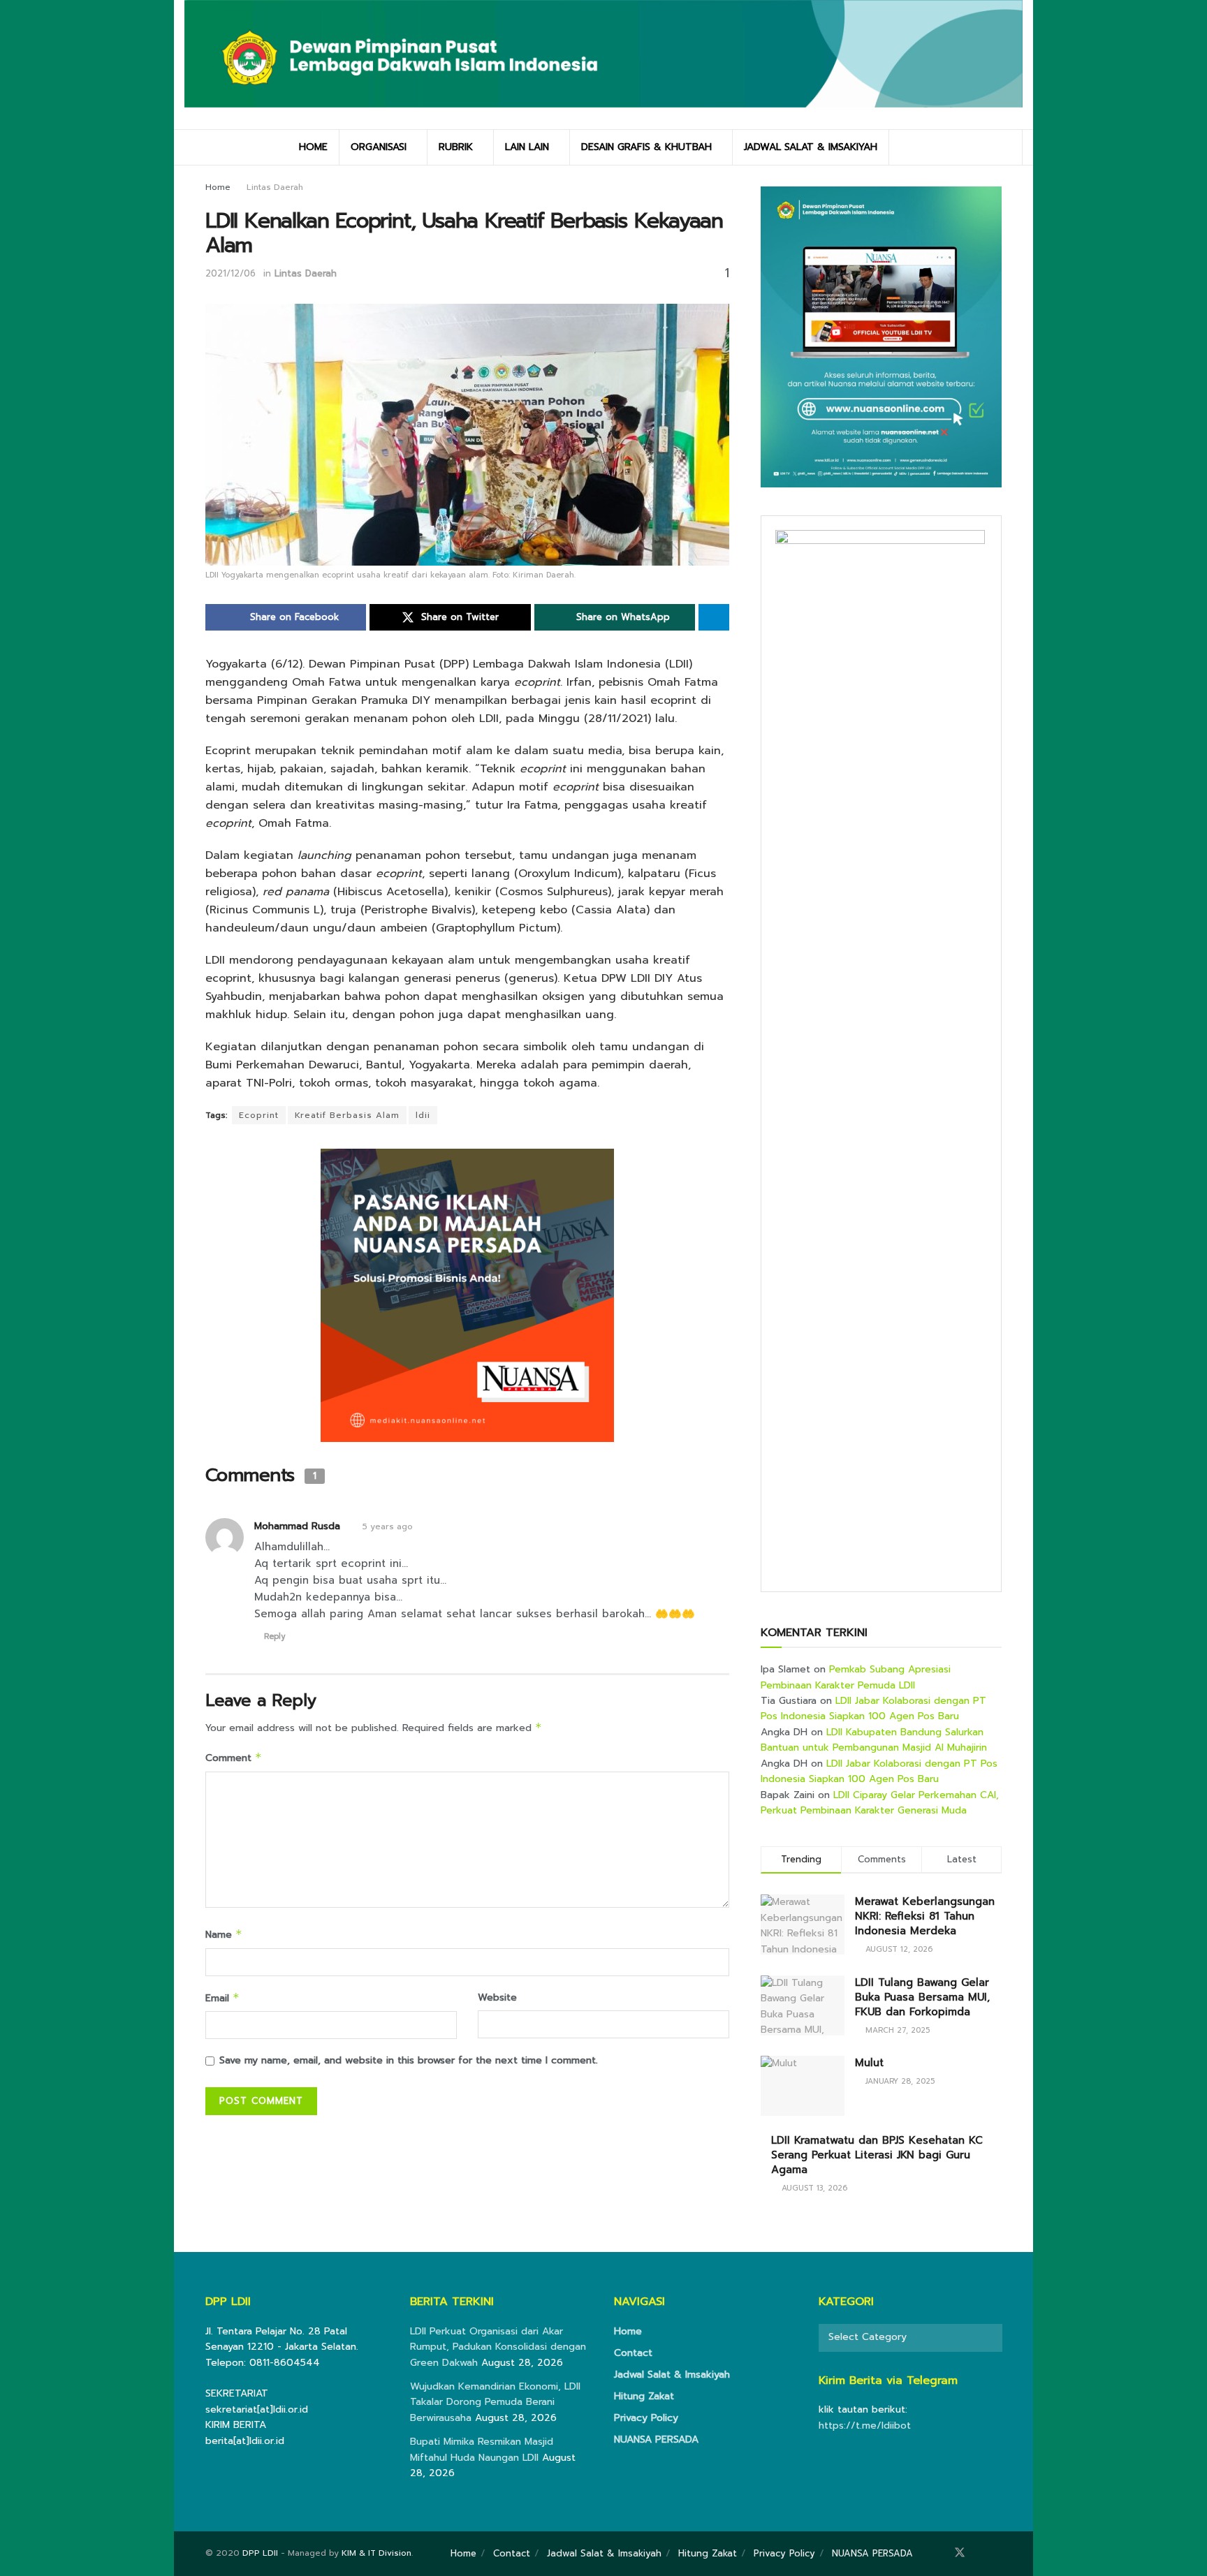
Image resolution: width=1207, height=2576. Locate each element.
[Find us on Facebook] (940, 2553)
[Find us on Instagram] (979, 2553)
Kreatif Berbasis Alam (347, 1115)
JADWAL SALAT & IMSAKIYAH (811, 147)
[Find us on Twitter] (960, 2553)
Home (218, 187)
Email (222, 1998)
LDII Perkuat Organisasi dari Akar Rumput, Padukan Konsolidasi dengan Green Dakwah (498, 2347)
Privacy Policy (646, 2418)
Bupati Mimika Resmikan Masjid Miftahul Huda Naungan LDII (482, 2449)
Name (224, 1935)
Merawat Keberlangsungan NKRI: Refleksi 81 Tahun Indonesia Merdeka (925, 1916)
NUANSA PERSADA (656, 2439)
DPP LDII (260, 2553)
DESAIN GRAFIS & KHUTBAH (646, 147)
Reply (275, 1636)
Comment (234, 1758)
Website (497, 1997)
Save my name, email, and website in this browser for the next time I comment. (409, 2060)
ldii (423, 1115)
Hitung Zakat (644, 2396)
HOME (313, 147)
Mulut (869, 2063)
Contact (633, 2353)
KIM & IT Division (376, 2553)
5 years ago (388, 1526)
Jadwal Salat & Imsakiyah (672, 2375)
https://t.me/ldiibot (865, 2426)
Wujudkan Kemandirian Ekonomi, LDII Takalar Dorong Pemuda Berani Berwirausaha (495, 2402)
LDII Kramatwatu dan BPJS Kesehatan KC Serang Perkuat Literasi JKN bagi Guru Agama (877, 2155)
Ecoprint (259, 1115)
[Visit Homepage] (603, 64)
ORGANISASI (379, 147)
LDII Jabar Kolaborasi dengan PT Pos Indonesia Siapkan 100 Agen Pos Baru (873, 1708)
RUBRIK (456, 147)
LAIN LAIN (527, 147)
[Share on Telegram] (714, 617)
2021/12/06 (231, 273)
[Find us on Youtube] (997, 2553)
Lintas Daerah (275, 187)
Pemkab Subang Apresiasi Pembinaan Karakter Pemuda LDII (856, 1677)
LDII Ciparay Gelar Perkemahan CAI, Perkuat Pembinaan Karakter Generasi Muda (880, 1803)
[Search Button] (1007, 147)
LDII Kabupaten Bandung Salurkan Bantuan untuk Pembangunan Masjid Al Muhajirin (874, 1740)
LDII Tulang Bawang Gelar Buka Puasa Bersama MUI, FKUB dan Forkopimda (922, 1997)
